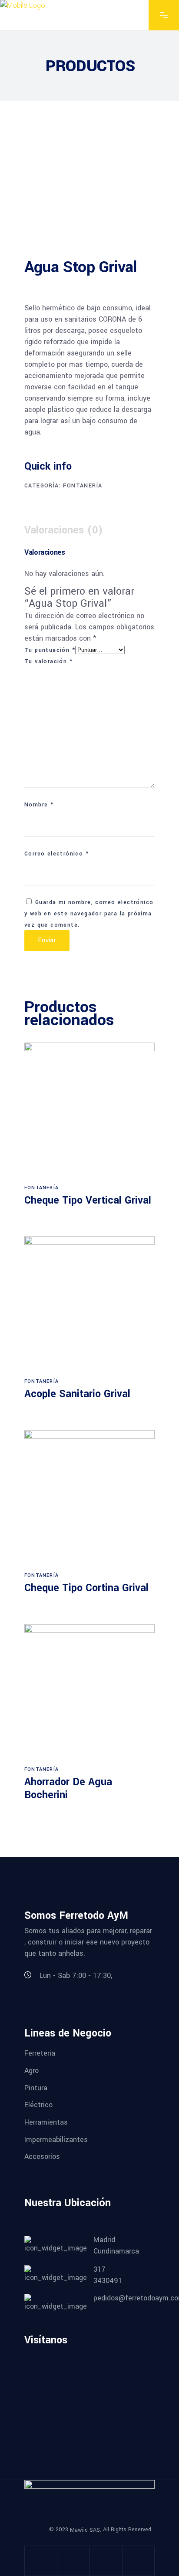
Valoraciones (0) (64, 530)
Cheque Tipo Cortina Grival (86, 1588)
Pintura (36, 2087)
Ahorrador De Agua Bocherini (68, 1788)
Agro (31, 2071)
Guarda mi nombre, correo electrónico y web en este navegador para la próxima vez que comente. (89, 914)
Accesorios (42, 2157)
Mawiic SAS (85, 2530)
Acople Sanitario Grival (77, 1394)
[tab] (68, 530)
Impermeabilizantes (56, 2139)
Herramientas (46, 2122)
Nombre (39, 805)
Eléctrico (38, 2105)
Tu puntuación (50, 650)
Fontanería (83, 486)
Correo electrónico (56, 854)
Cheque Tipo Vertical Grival (88, 1200)
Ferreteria (40, 2053)
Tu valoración (48, 661)
